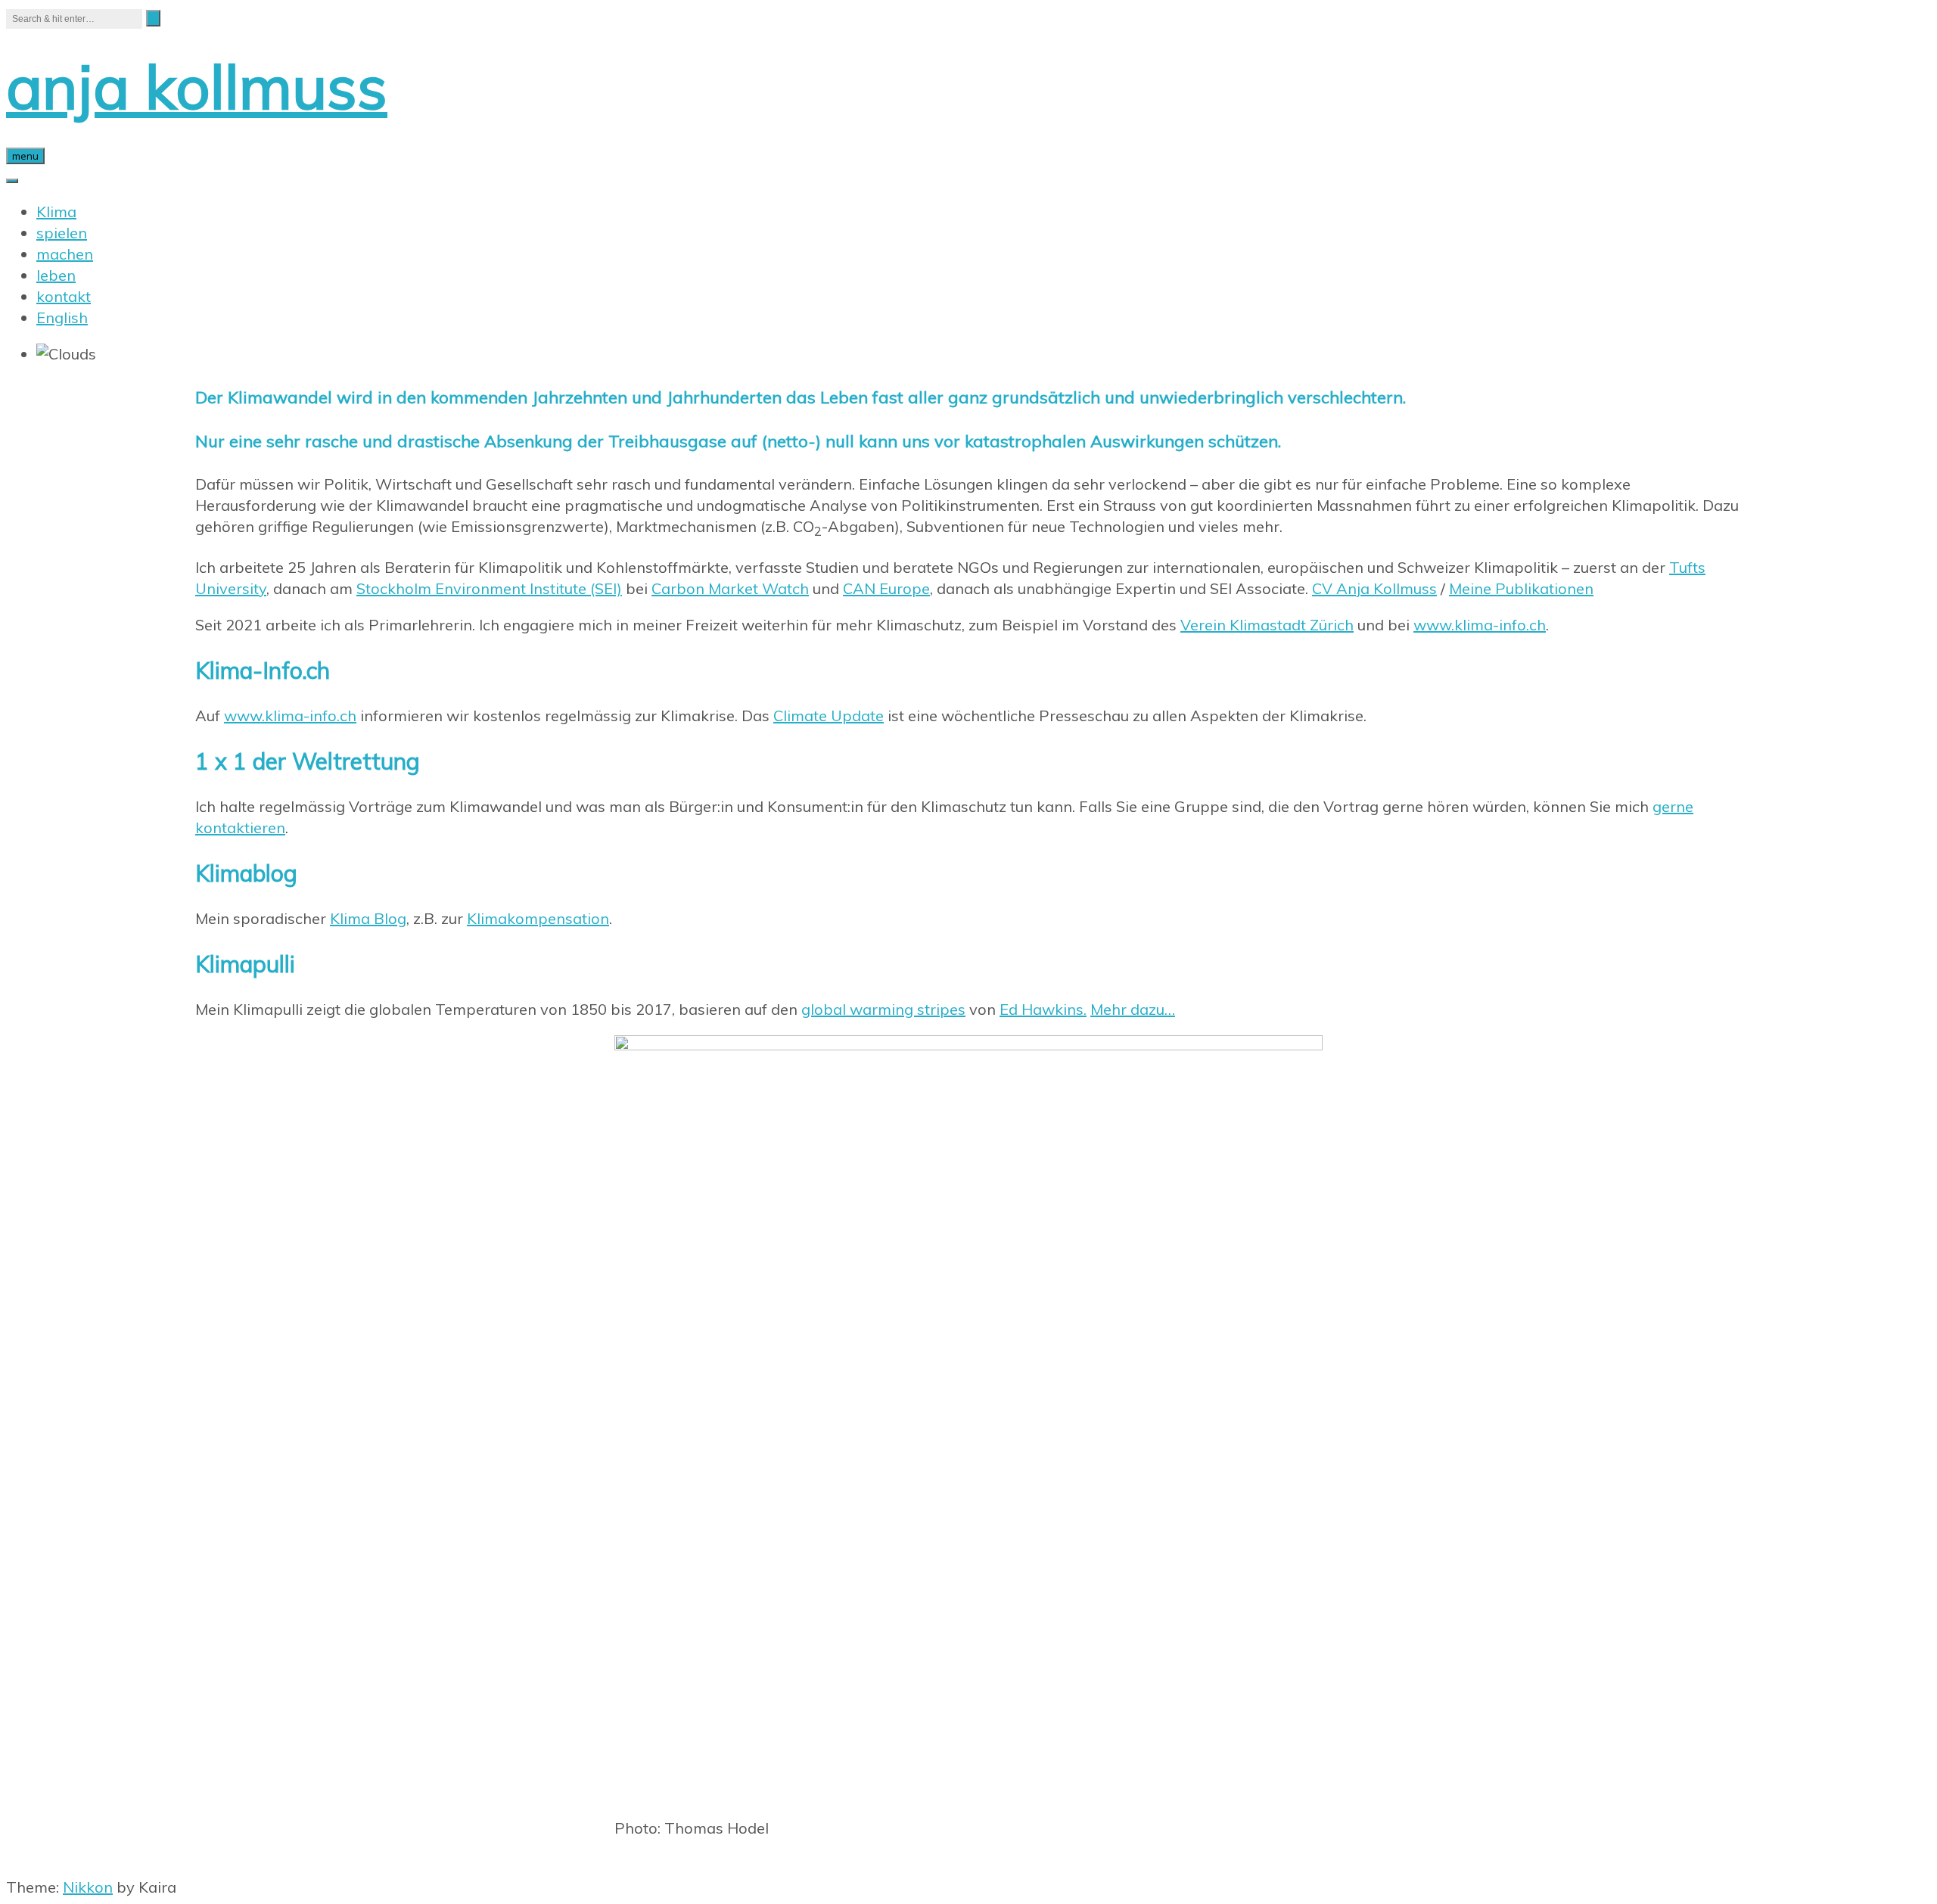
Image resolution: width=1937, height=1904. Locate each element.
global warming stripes (883, 1009)
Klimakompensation (538, 918)
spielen (62, 233)
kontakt (64, 296)
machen (65, 254)
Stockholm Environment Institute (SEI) (489, 588)
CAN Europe (886, 588)
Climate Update (829, 716)
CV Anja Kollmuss (1374, 588)
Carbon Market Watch (730, 588)
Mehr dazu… (1133, 1009)
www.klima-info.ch (1480, 625)
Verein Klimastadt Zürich (1267, 625)
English (62, 317)
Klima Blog (368, 918)
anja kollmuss (197, 86)
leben (56, 275)
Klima (56, 212)
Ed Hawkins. (1043, 1009)
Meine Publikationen (1521, 588)
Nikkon (88, 1887)
